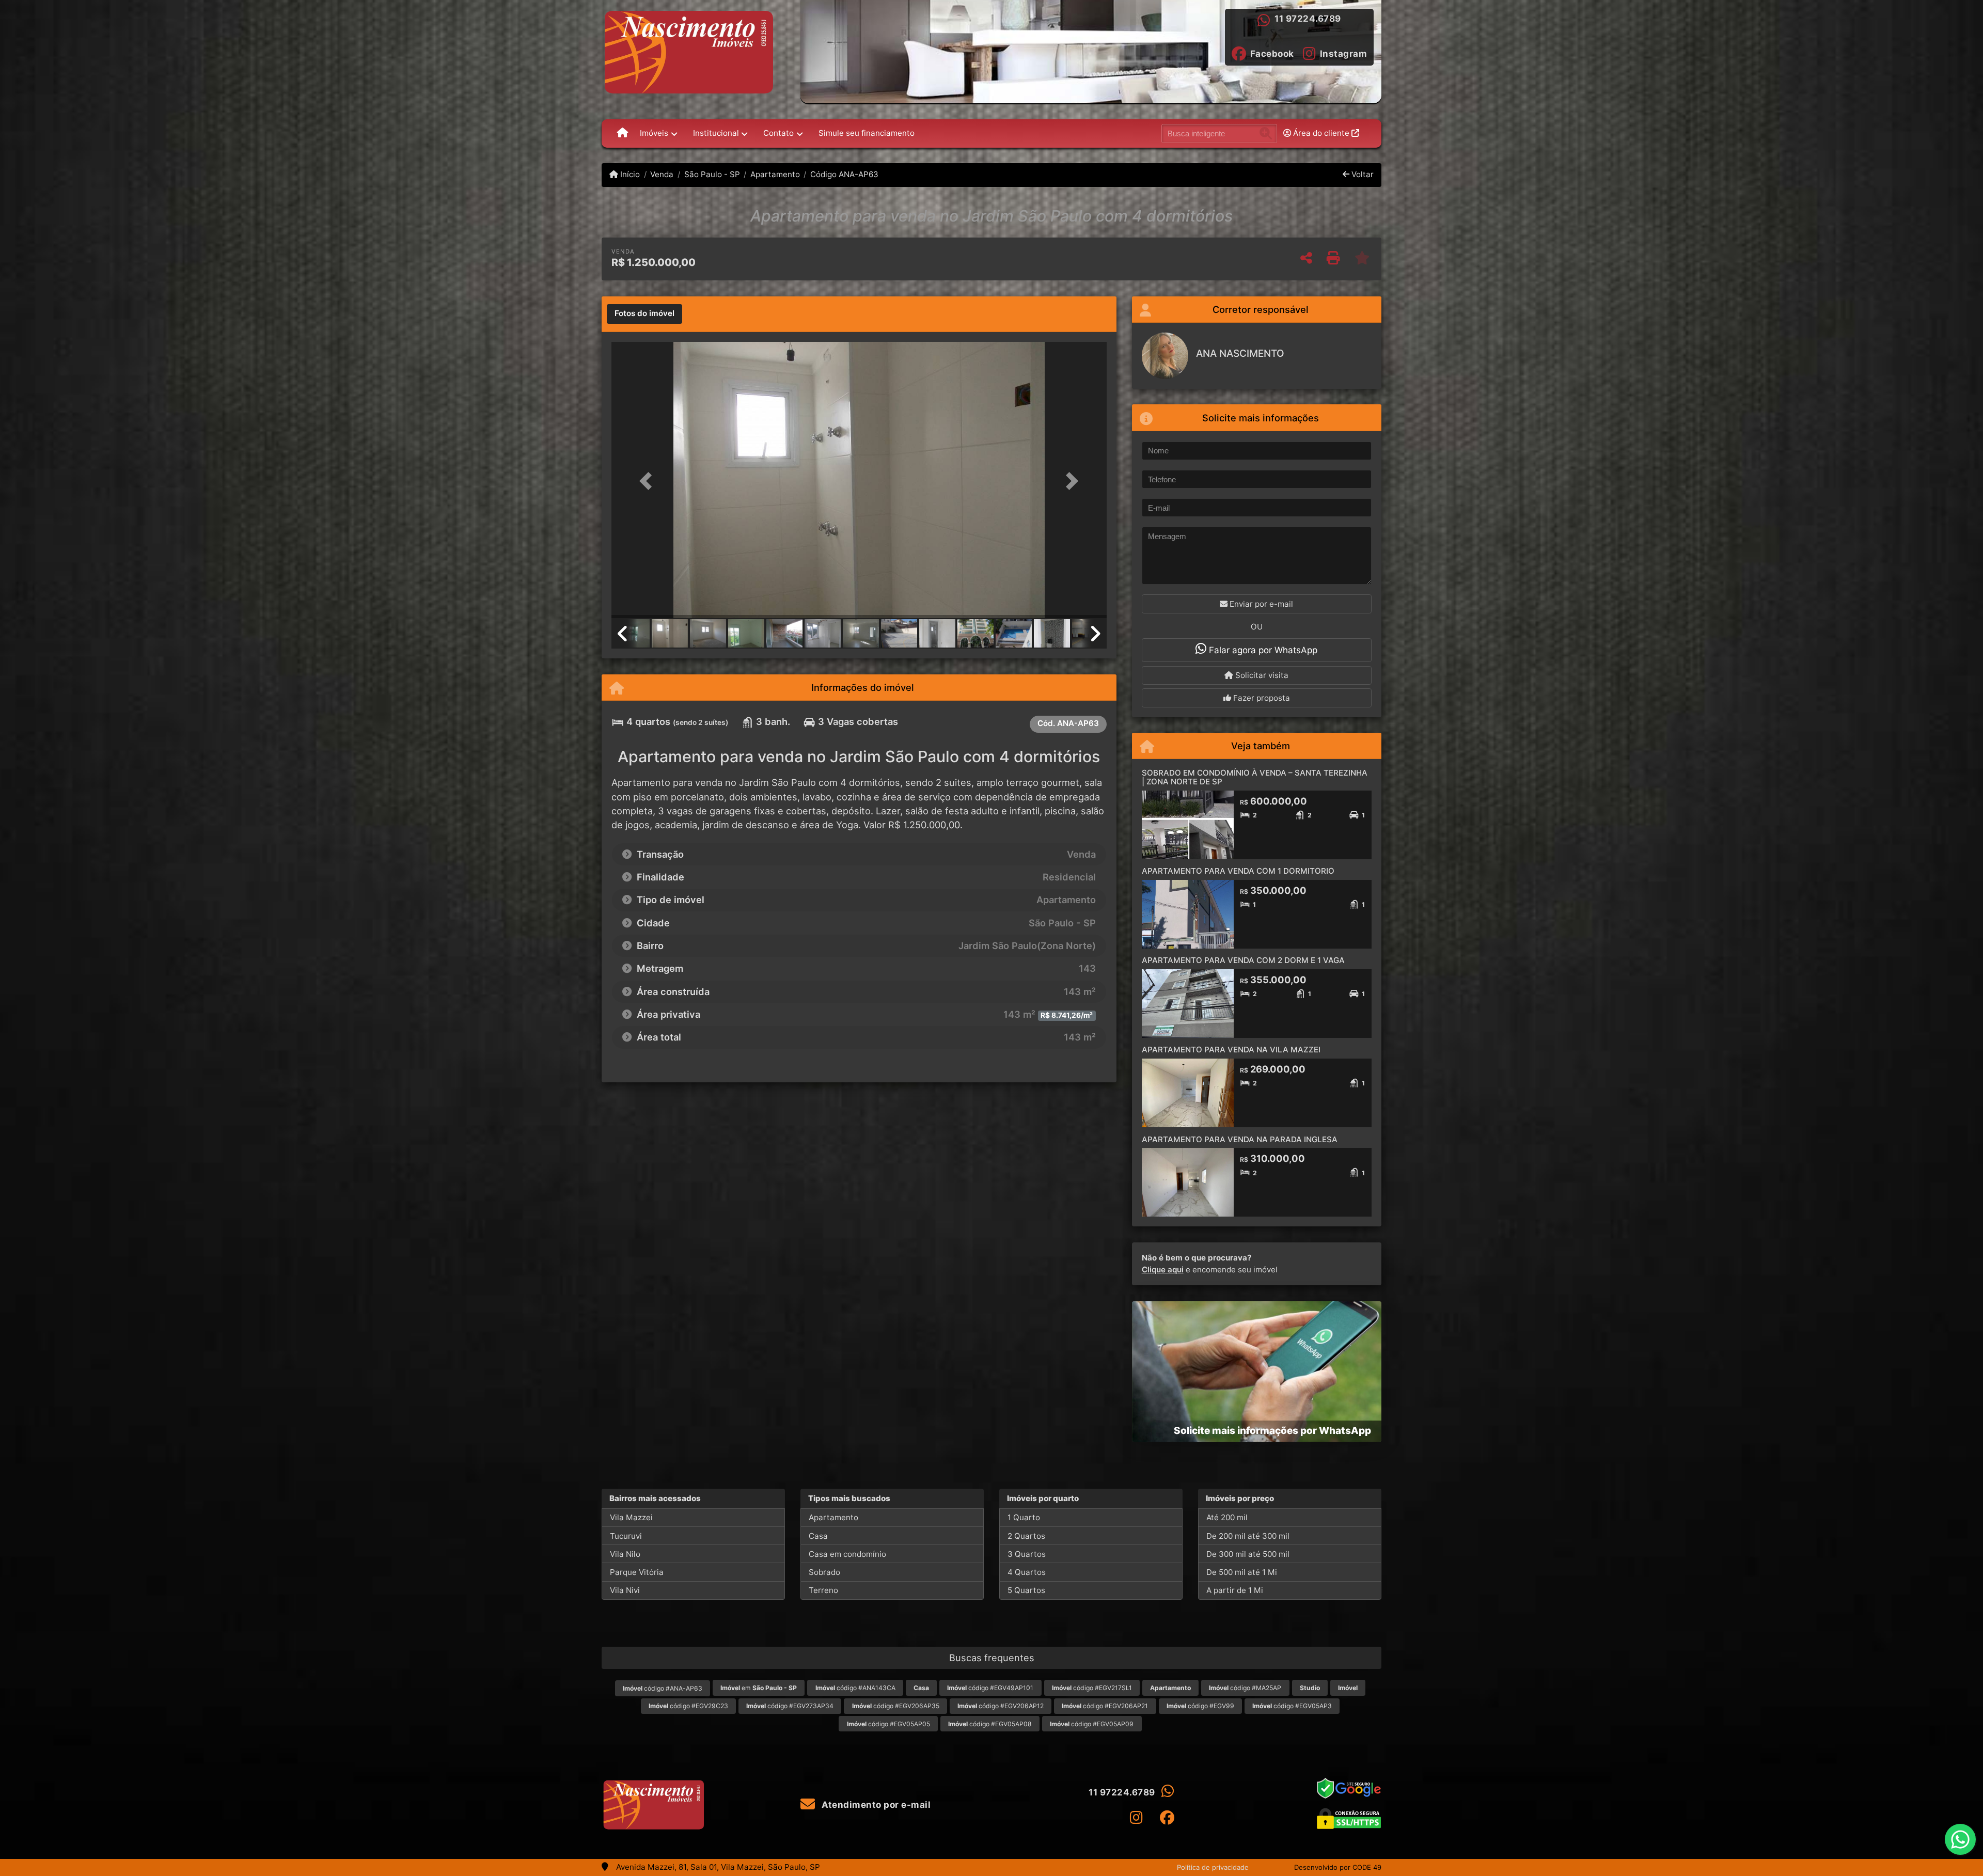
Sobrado (824, 1572)
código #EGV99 (1200, 1706)
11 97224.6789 (1308, 19)
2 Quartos (1026, 1536)
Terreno (823, 1590)
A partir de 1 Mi (1235, 1590)
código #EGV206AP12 (1001, 1706)
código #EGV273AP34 (790, 1706)
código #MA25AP (1245, 1688)
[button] (649, 481)
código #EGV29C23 (688, 1706)
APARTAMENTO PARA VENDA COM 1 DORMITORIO (1238, 871)
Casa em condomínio (847, 1554)
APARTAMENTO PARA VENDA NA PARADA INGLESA (1240, 1139)
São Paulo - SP (712, 174)
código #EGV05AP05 (888, 1724)
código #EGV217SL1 (1092, 1688)
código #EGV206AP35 (896, 1706)
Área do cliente (1321, 133)
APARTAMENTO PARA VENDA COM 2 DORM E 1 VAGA (1243, 960)
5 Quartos (1026, 1590)
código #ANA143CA (855, 1688)
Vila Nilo (625, 1554)
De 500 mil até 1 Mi (1242, 1572)
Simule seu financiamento (867, 133)
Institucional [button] (716, 133)
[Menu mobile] (623, 133)
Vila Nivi (625, 1590)
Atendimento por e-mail (875, 1805)
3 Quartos (1027, 1554)
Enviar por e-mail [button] (1260, 604)
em (759, 1688)
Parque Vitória (637, 1572)
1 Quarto (1024, 1517)
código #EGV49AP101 (990, 1688)
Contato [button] (778, 133)
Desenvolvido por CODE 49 (1338, 1867)
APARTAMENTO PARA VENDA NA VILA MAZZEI (1231, 1050)
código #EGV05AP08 (990, 1724)
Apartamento (775, 174)
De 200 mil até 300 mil (1248, 1536)
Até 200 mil (1227, 1517)
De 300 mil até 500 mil (1248, 1554)
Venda (662, 174)
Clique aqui (1163, 1270)
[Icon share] (1136, 1817)
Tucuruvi (626, 1536)
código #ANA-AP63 (663, 1688)
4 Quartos (1027, 1572)
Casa (818, 1536)
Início (629, 174)
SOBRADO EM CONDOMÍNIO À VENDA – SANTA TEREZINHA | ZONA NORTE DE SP (1255, 777)
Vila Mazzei (631, 1517)
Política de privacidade (1213, 1867)
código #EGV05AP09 (1092, 1724)
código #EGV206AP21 (1105, 1706)
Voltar (1362, 174)
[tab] (644, 314)
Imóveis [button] (654, 133)
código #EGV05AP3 (1292, 1706)
